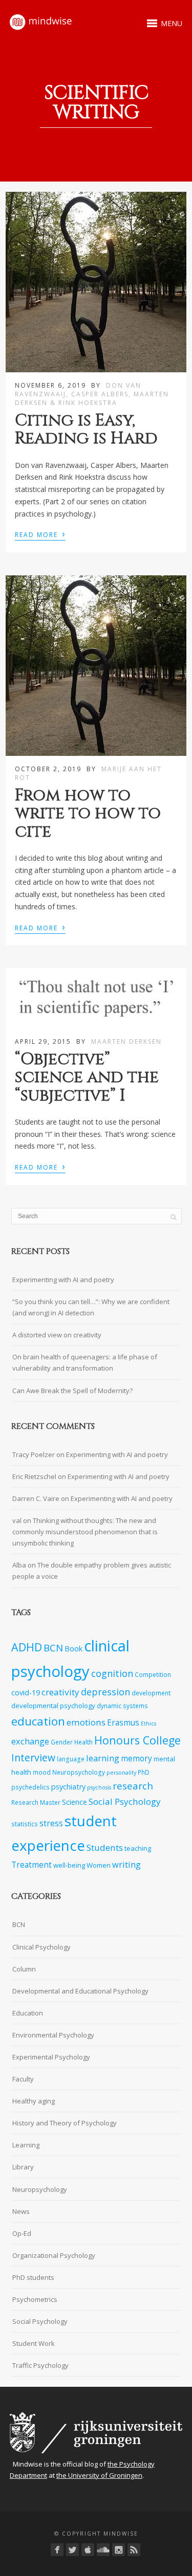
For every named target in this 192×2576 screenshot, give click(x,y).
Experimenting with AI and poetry (63, 1280)
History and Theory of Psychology (65, 2123)
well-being (69, 1865)
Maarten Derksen (126, 1041)
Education (28, 2013)
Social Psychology (125, 1801)
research (133, 1786)
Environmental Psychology (53, 2035)
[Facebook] (57, 2550)
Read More (40, 534)
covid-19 (26, 1693)
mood (42, 1772)
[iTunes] (88, 2550)
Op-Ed (22, 2233)
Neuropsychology (79, 1772)
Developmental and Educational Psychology (80, 1991)
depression (105, 1692)
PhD (144, 1772)
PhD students (33, 2277)
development (151, 1693)
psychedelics (30, 1787)
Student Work (34, 2343)
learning (103, 1758)
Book (73, 1649)
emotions (86, 1722)
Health (83, 1742)
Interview (33, 1757)
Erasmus (123, 1723)
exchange (30, 1741)
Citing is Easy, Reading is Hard (86, 430)
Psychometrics (35, 2299)
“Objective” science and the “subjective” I (87, 1077)
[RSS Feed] (134, 2550)
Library (23, 2167)
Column (24, 1969)
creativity (60, 1692)
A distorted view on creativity (57, 1335)
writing (126, 1864)
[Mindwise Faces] (119, 2550)
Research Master (36, 1802)
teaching (138, 1848)
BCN (53, 1648)
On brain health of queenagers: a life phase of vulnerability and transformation (85, 1362)
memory (136, 1759)
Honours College (137, 1740)
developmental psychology (53, 1706)
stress (51, 1823)
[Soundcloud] (103, 2550)
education (38, 1721)
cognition (112, 1673)
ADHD (27, 1647)
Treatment (31, 1865)
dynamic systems (122, 1706)
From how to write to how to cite (88, 813)
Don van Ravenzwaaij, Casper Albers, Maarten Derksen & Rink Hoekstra (92, 394)
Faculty (23, 2079)
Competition (153, 1674)
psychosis (99, 1787)
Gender (62, 1742)
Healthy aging (34, 2101)
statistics (25, 1824)
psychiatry (68, 1787)
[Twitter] (72, 2550)
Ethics (148, 1723)
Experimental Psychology (51, 2057)
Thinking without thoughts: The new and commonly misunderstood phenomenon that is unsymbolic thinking (85, 1532)
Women (99, 1865)
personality (121, 1773)
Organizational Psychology (54, 2255)
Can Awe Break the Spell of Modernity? (72, 1391)
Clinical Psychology (41, 1947)
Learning (26, 2145)
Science (74, 1802)
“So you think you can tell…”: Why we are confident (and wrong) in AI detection (91, 1307)
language (71, 1759)
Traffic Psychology (40, 2365)
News (21, 2211)
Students (105, 1847)
